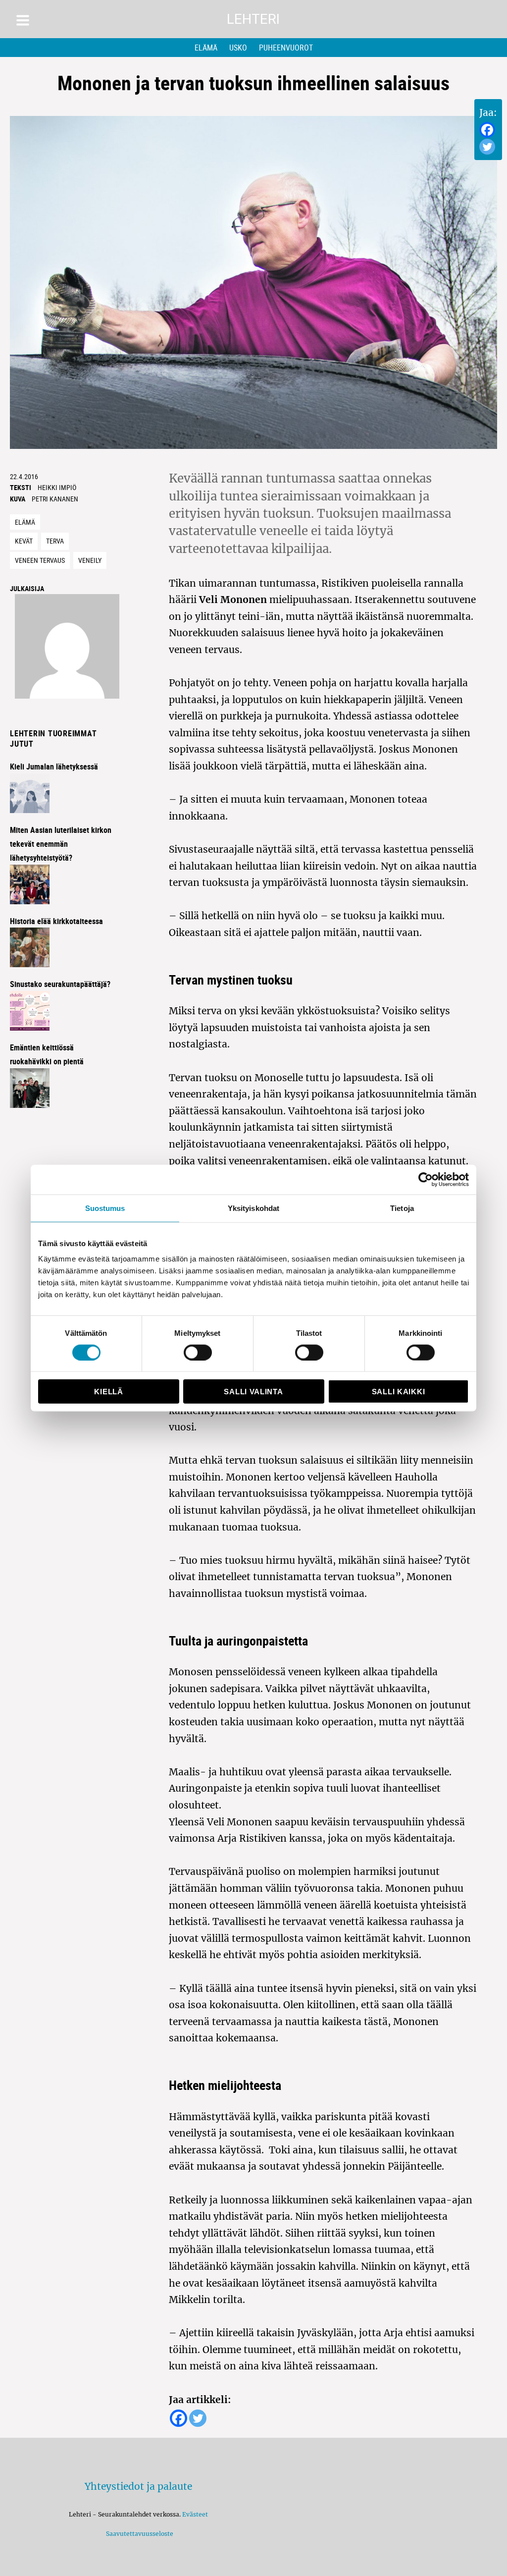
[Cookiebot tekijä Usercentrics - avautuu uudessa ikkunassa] (426, 1179)
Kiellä (108, 1392)
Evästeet (195, 2514)
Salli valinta (253, 1392)
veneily (90, 560)
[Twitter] (487, 147)
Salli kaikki (398, 1392)
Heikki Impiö (57, 487)
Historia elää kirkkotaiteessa (56, 921)
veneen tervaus (40, 560)
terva (55, 541)
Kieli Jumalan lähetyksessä (54, 767)
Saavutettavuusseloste (138, 2534)
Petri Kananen (55, 499)
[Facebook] (487, 130)
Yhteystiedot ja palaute (138, 2486)
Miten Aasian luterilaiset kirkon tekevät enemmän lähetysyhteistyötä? (61, 844)
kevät (24, 541)
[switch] (198, 1352)
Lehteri (253, 19)
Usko (238, 48)
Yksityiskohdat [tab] (253, 1208)
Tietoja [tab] (402, 1208)
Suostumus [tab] (105, 1208)
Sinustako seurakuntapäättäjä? (60, 984)
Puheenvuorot (286, 48)
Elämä (206, 48)
